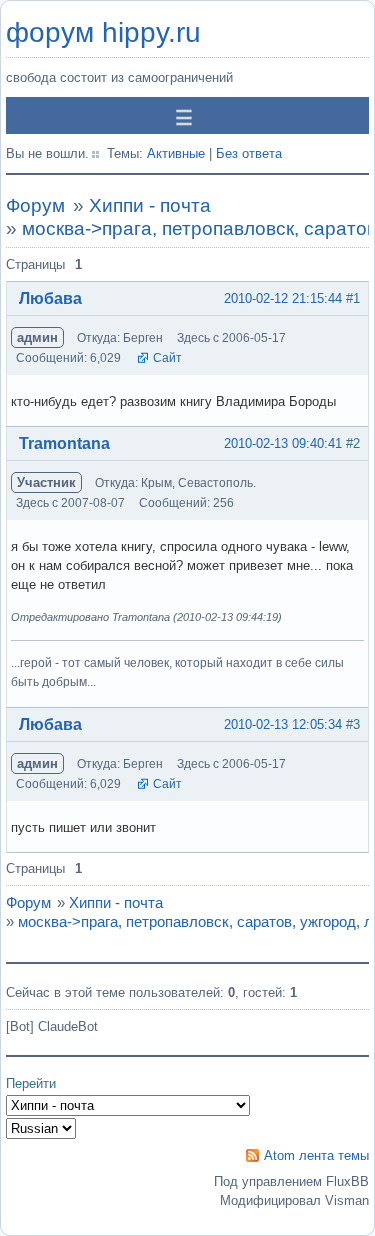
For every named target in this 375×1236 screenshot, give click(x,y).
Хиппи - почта (150, 205)
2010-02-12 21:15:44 (283, 298)
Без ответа (249, 153)
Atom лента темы (316, 1155)
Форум (35, 205)
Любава (50, 298)
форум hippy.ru (103, 32)
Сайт (167, 358)
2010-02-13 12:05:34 (283, 724)
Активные (176, 153)
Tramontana (64, 443)
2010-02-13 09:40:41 (283, 443)
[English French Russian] (41, 1128)
